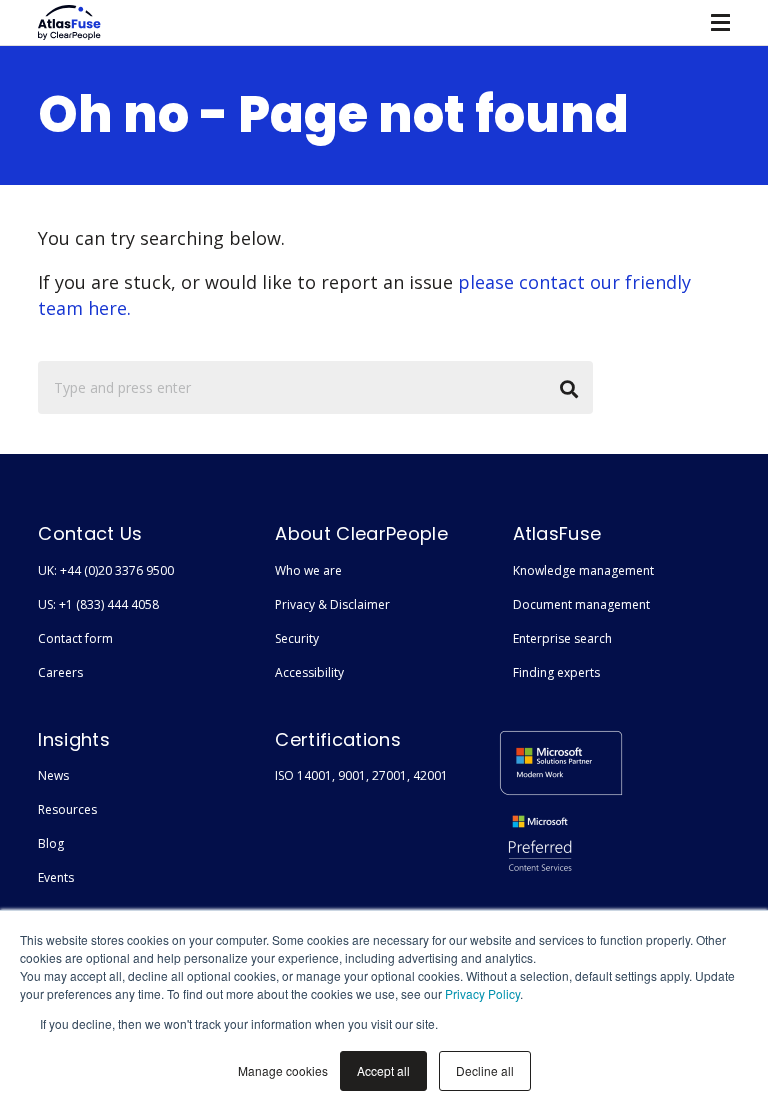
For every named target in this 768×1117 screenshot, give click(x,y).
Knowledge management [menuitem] (583, 570)
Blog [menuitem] (51, 843)
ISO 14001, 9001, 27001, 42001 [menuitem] (361, 775)
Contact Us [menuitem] (90, 533)
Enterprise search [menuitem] (562, 638)
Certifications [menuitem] (337, 739)
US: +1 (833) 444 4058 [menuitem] (98, 604)
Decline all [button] (485, 1070)
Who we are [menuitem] (308, 570)
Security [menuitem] (297, 638)
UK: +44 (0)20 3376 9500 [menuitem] (106, 570)
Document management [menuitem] (581, 604)
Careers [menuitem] (60, 672)
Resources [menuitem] (67, 809)
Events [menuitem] (56, 877)
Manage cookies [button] (283, 1070)
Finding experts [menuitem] (556, 672)
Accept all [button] (383, 1070)
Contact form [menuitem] (75, 638)
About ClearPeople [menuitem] (361, 533)
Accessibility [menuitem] (309, 672)
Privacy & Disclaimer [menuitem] (332, 604)
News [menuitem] (53, 775)
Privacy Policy (482, 993)
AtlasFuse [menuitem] (557, 533)
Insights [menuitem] (74, 739)
